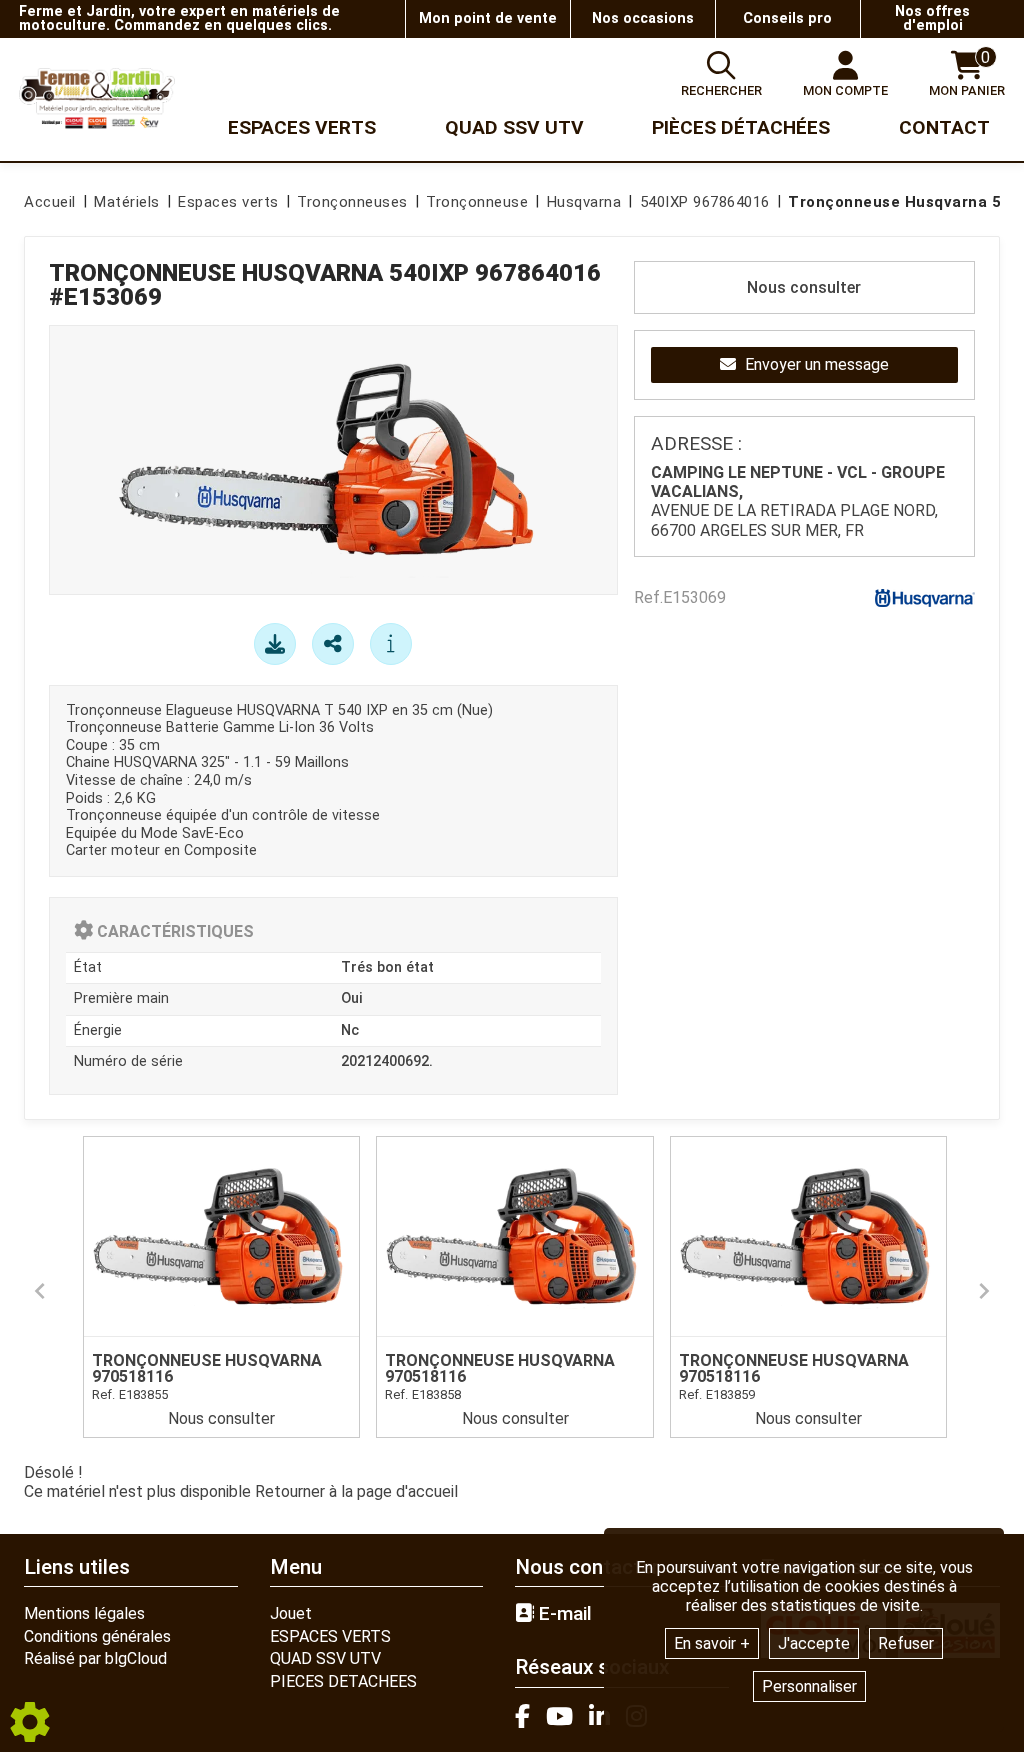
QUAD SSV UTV (325, 1658)
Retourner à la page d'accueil (356, 1491)
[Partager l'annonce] (333, 644)
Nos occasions (643, 18)
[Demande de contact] (391, 644)
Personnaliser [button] (809, 1686)
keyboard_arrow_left (40, 1291)
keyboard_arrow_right (984, 1291)
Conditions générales (97, 1636)
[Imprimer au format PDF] (275, 644)
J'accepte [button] (814, 1643)
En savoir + (712, 1643)
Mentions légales (84, 1613)
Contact (944, 127)
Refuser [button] (906, 1643)
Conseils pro (787, 18)
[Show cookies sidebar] (30, 1722)
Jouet (291, 1613)
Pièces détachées (741, 127)
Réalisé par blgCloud (95, 1658)
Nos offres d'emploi (932, 18)
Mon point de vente (488, 18)
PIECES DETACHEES (343, 1681)
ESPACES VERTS (330, 1636)
